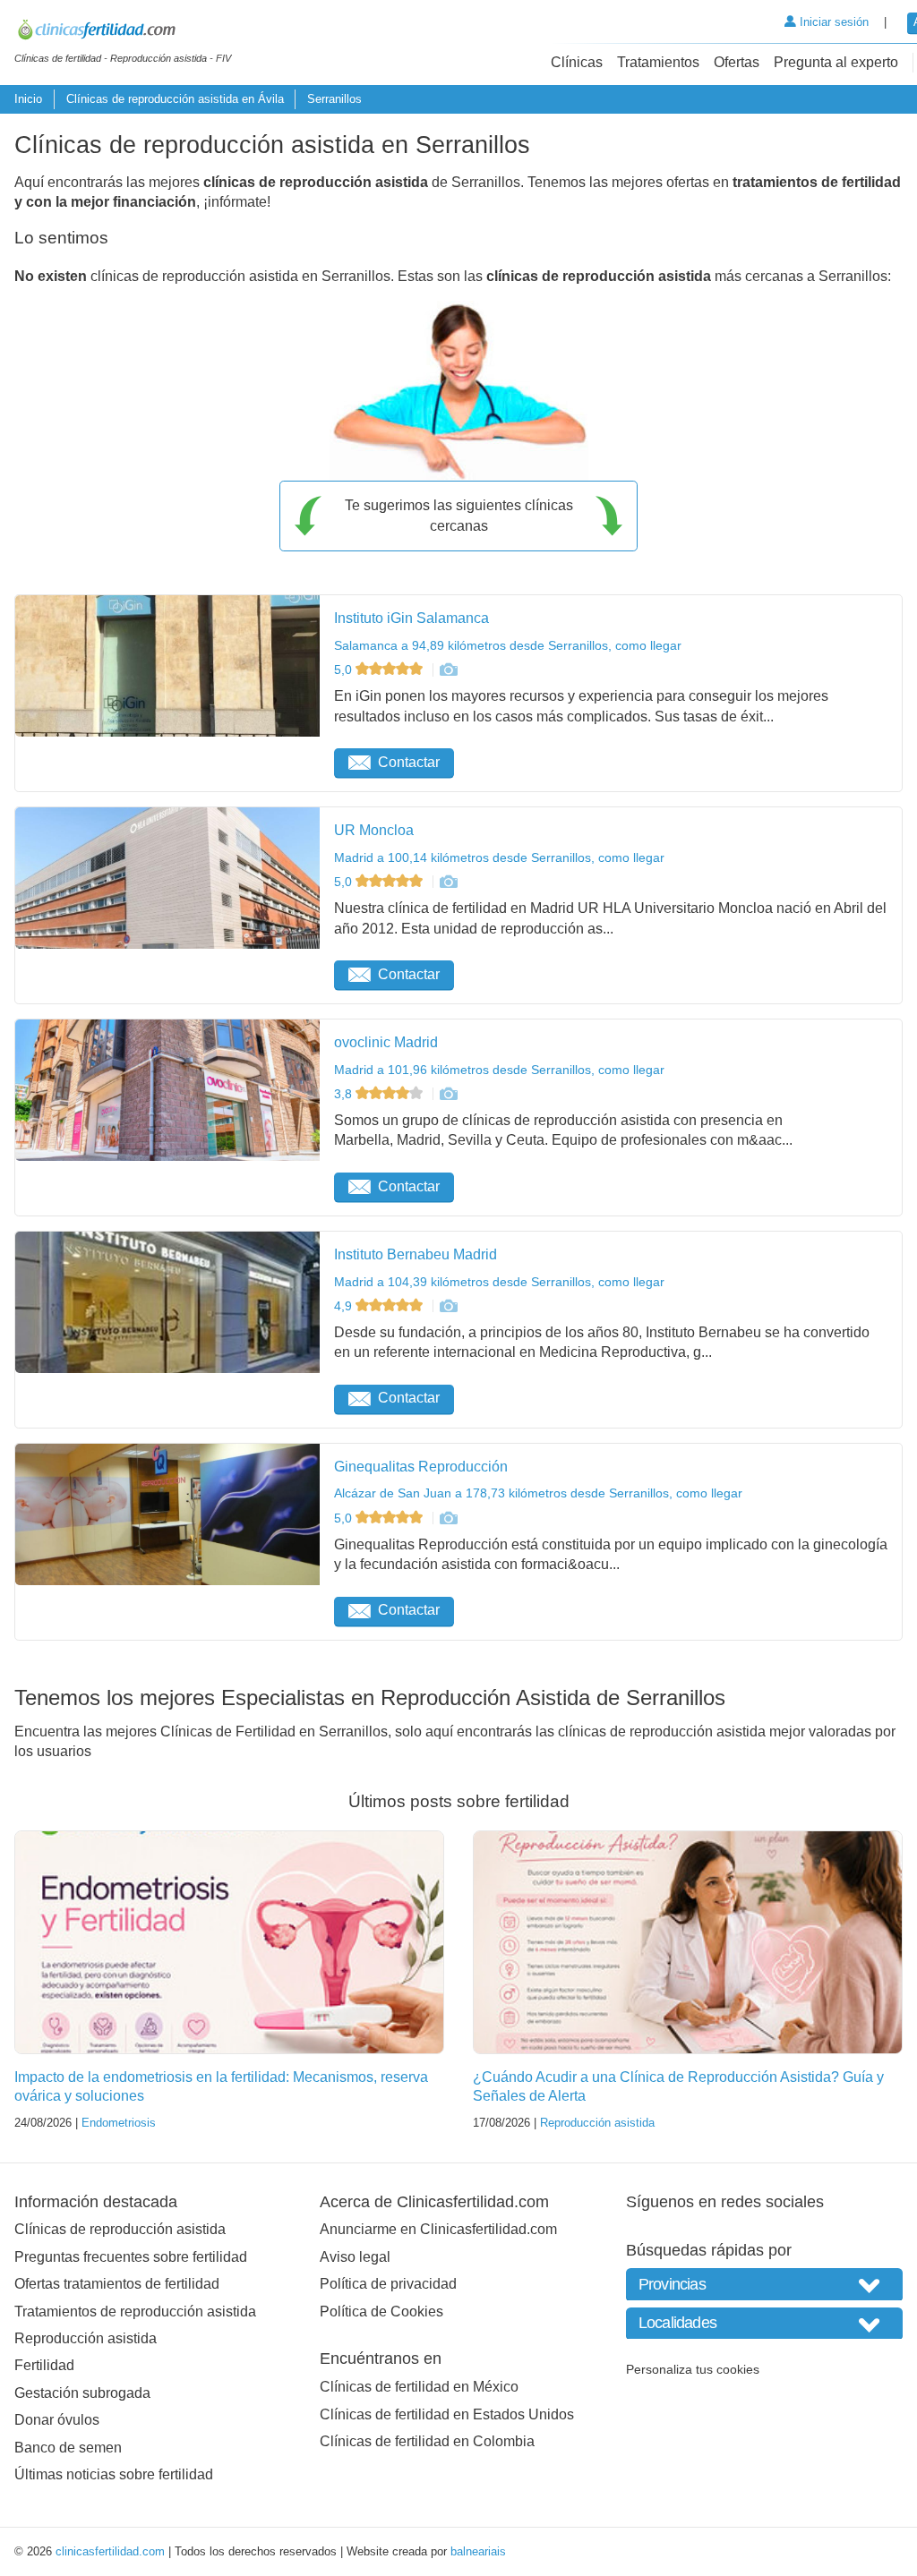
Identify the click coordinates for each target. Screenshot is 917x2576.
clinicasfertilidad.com (110, 2551)
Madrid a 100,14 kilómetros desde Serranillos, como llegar (499, 857)
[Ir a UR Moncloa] (448, 882)
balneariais (478, 2551)
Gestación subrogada (82, 2393)
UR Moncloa (374, 830)
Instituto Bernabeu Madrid (416, 1254)
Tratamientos (658, 62)
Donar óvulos (57, 2420)
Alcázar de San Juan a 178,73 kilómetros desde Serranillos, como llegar (538, 1493)
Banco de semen (68, 2448)
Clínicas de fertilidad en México (419, 2387)
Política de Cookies (381, 2312)
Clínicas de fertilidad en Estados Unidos (447, 2414)
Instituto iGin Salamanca (411, 618)
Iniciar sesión (832, 22)
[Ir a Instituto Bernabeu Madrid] (448, 1306)
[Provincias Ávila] (764, 2284)
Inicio (28, 99)
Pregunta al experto (836, 62)
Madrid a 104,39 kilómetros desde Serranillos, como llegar (499, 1282)
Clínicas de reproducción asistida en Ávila (175, 99)
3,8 (345, 1094)
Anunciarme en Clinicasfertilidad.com (438, 2229)
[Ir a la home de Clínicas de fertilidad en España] (123, 32)
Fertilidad (44, 2365)
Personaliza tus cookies (693, 2369)
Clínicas (577, 62)
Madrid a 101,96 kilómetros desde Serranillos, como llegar (499, 1070)
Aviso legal (355, 2257)
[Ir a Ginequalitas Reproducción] (448, 1518)
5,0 (345, 670)
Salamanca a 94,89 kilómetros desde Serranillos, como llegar (508, 645)
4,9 (345, 1306)
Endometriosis (119, 2123)
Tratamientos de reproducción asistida (135, 2312)
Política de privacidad (388, 2284)
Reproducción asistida (597, 2123)
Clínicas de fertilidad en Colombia (427, 2441)
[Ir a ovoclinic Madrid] (448, 1094)
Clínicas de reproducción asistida (120, 2229)
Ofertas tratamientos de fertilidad (117, 2284)
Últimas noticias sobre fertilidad (114, 2474)
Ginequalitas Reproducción (421, 1467)
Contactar (409, 762)
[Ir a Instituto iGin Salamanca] (448, 670)
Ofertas (737, 62)
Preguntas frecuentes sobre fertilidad (131, 2257)
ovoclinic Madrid (386, 1042)
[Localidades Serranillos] (764, 2323)
